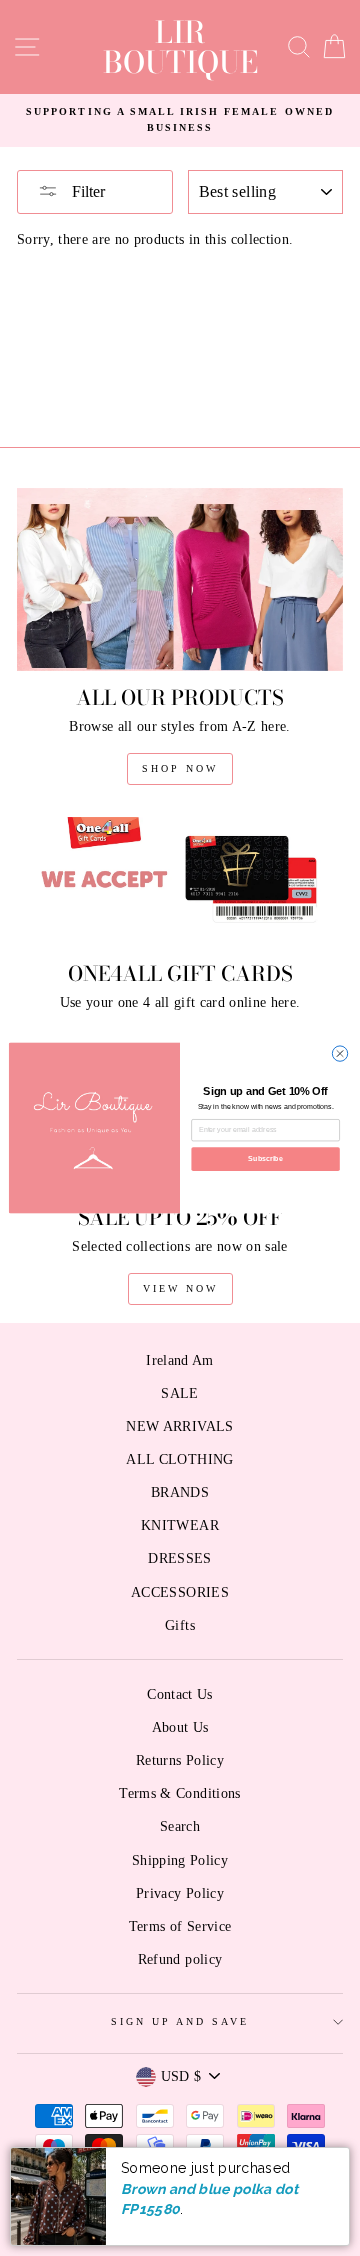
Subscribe (265, 1158)
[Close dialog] (339, 1053)
